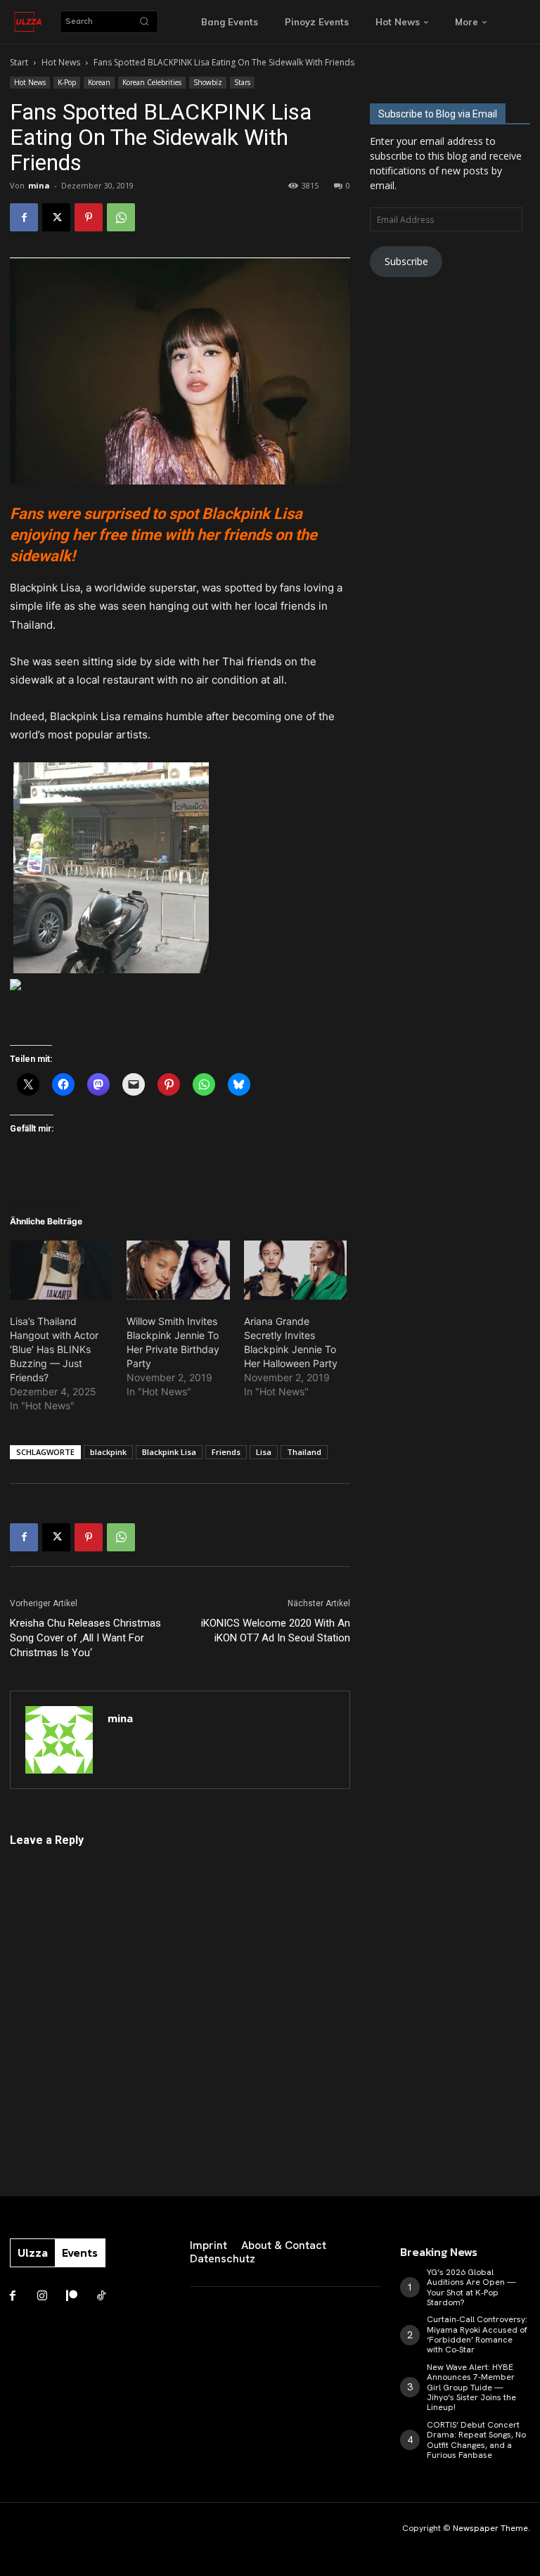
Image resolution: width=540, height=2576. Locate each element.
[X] (56, 217)
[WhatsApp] (121, 217)
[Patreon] (72, 2296)
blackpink (108, 1452)
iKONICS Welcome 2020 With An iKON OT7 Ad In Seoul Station (276, 1630)
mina (39, 185)
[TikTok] (101, 2296)
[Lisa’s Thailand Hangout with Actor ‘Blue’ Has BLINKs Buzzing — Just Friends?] (61, 1270)
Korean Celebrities (152, 82)
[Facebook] (24, 217)
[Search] (144, 22)
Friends (226, 1452)
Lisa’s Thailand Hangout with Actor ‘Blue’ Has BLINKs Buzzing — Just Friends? (54, 1349)
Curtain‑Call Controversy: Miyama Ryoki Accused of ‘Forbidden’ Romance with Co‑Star (477, 2334)
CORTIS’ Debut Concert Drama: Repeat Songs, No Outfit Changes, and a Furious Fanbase (476, 2440)
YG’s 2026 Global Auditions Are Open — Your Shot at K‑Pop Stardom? (471, 2287)
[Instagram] (42, 2296)
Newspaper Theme (490, 2528)
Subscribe (406, 261)
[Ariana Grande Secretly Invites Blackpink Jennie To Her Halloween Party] (295, 1270)
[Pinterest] (89, 217)
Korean (99, 82)
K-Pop (67, 82)
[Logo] (28, 22)
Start (19, 62)
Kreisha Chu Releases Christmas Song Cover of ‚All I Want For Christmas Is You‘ (85, 1638)
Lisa (264, 1452)
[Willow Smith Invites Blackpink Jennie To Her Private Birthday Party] (178, 1270)
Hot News (61, 62)
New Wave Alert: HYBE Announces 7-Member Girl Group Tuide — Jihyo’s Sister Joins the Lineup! (471, 2388)
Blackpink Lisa (169, 1452)
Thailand (304, 1452)
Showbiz (208, 82)
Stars (242, 82)
